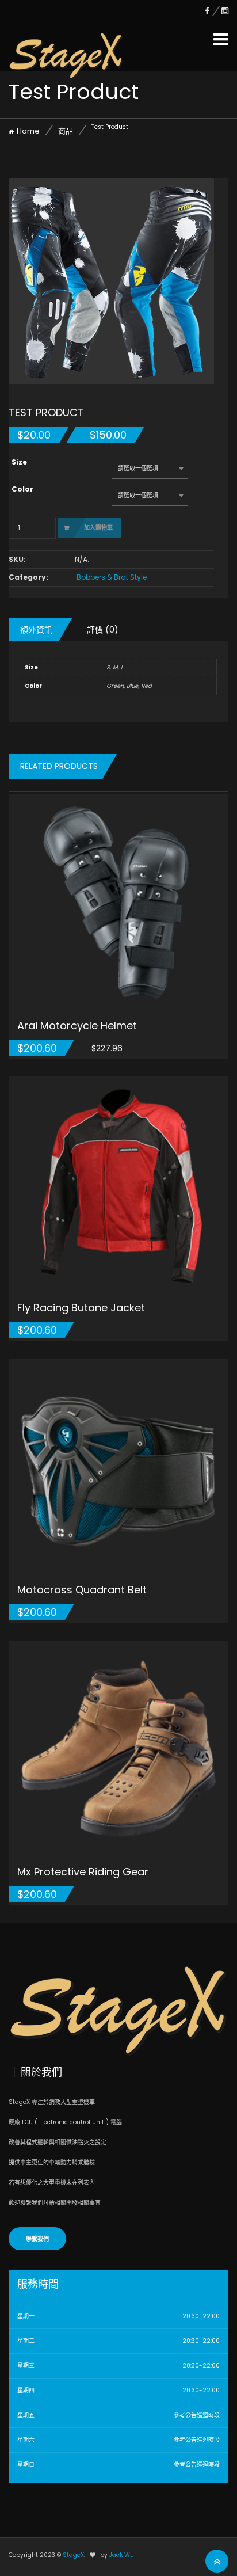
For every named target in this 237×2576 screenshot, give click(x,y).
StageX (73, 2555)
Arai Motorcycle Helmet (77, 1026)
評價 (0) (103, 630)
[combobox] (150, 468)
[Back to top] (217, 2562)
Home (28, 131)
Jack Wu (122, 2555)
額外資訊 (36, 630)
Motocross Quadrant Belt (82, 1590)
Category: (28, 577)
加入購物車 (98, 528)
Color (22, 489)
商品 (66, 131)
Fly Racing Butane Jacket (81, 1308)
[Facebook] (213, 11)
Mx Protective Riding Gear (83, 1872)
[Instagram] (225, 11)
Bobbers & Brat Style (112, 577)
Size (19, 462)
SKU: (17, 560)
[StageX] (66, 45)
